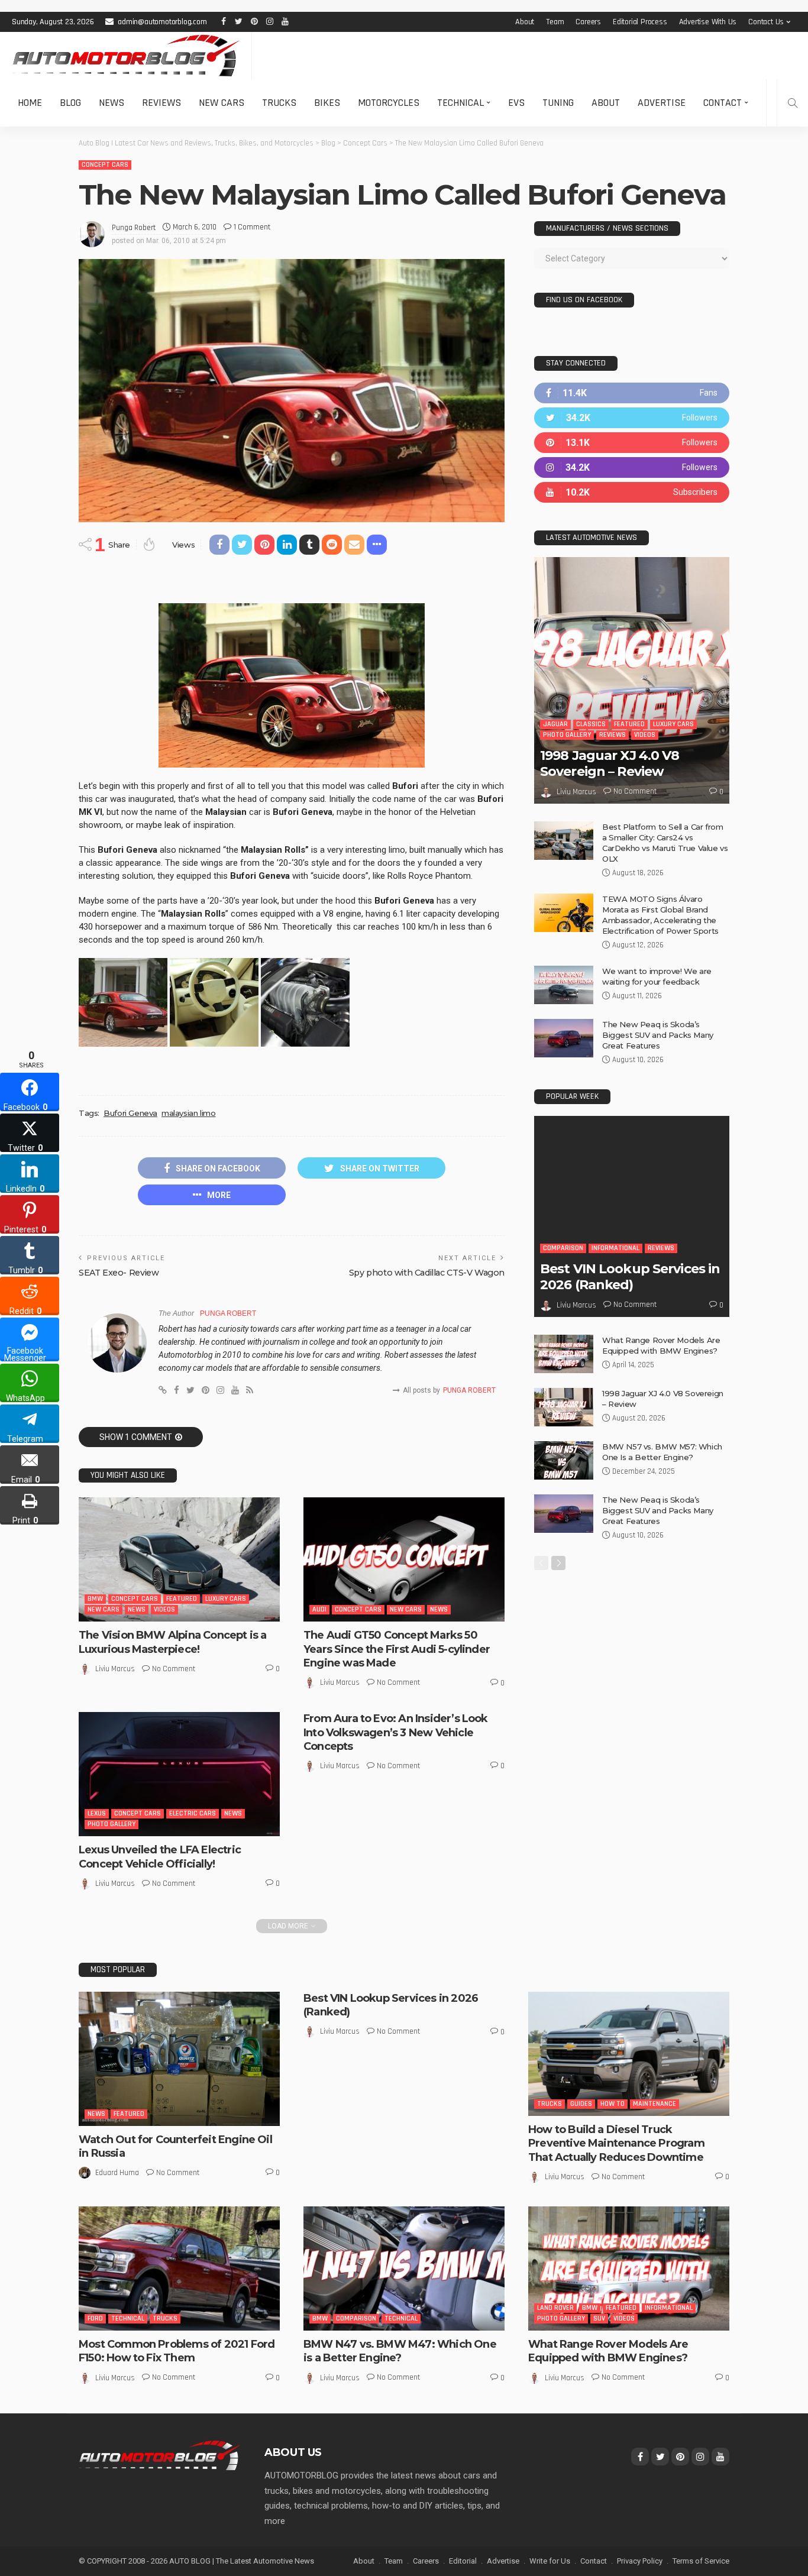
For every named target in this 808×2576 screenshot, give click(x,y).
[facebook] (632, 393)
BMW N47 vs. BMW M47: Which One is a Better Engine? (400, 2351)
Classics (591, 724)
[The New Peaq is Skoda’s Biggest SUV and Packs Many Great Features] (564, 1038)
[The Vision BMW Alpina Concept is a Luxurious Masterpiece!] (179, 1559)
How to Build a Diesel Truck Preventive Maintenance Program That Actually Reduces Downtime (616, 2143)
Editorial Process (640, 22)
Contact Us (766, 22)
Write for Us (550, 2561)
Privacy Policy (640, 2561)
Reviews (161, 103)
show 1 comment (136, 1437)
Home (30, 103)
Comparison (563, 1248)
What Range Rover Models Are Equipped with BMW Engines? (608, 2351)
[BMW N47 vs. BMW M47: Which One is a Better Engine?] (404, 2268)
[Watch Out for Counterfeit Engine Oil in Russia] (179, 2059)
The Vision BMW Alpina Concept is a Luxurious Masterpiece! (172, 1642)
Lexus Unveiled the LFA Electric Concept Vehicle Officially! (160, 1857)
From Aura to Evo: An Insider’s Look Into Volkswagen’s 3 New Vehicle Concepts (396, 1732)
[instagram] (632, 467)
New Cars (222, 103)
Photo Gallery (111, 1824)
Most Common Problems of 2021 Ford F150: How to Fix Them (177, 2351)
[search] (793, 103)
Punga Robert (134, 228)
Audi (319, 1609)
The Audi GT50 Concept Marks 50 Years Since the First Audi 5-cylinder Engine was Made (397, 1649)
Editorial (463, 2561)
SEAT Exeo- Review (119, 1273)
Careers (588, 22)
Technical (460, 103)
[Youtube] (632, 492)
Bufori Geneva (130, 1113)
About (525, 22)
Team (555, 22)
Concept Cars (105, 165)
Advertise (662, 103)
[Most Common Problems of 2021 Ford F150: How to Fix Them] (179, 2268)
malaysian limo (189, 1113)
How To (613, 2104)
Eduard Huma (117, 2173)
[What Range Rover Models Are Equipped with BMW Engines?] (564, 1354)
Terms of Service (701, 2561)
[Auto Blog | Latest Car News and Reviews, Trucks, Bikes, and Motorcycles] (160, 2455)
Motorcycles (389, 103)
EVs (516, 103)
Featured (182, 1599)
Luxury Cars (226, 1599)
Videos (164, 1609)
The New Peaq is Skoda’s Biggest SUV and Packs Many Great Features (658, 1035)
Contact (723, 103)
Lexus (97, 1813)
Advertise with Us (708, 22)
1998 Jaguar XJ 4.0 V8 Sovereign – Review (610, 763)
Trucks (279, 103)
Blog (70, 103)
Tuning (558, 103)
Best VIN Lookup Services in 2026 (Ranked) (630, 1276)
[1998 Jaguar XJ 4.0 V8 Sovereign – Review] (632, 680)
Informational (615, 1248)
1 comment (252, 227)
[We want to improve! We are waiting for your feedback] (564, 985)
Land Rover (555, 2308)
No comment (174, 1669)
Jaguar (555, 724)
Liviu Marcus (115, 1669)
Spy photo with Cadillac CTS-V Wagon (427, 1273)
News (111, 103)
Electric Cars (193, 1813)
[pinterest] (632, 443)
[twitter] (632, 418)
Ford (95, 2318)
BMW (95, 1599)
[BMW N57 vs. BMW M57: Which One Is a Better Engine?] (564, 1460)
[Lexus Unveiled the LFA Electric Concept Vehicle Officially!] (179, 1774)
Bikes (327, 103)
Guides (581, 2104)
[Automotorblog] (126, 56)
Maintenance (655, 2104)
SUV (599, 2318)
